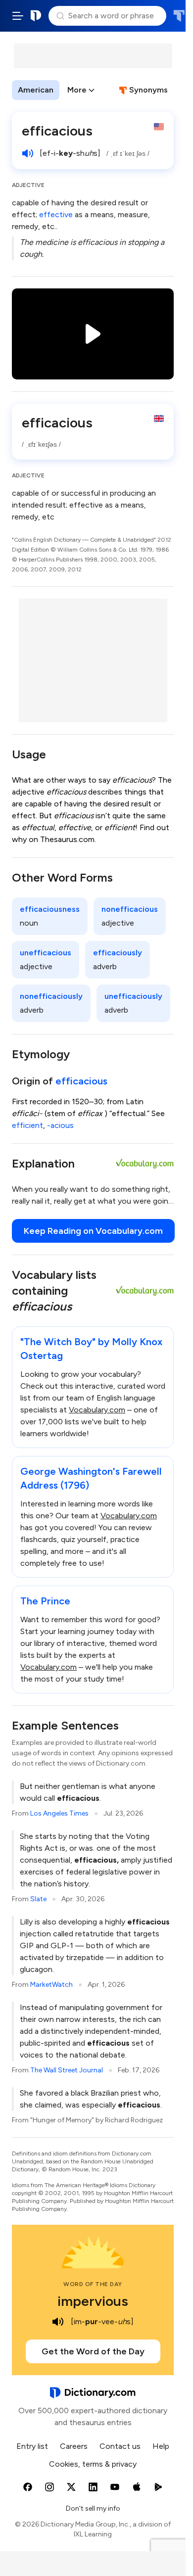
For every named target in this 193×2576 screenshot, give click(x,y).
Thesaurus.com (179, 16)
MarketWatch (51, 1985)
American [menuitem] (36, 90)
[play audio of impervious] (58, 2322)
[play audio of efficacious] (28, 153)
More (77, 90)
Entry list (32, 2446)
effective (56, 214)
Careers (74, 2446)
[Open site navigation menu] (18, 16)
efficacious (81, 1081)
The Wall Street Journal (67, 2070)
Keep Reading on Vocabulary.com (93, 1231)
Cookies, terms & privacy (93, 2464)
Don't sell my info (93, 2508)
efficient (27, 1125)
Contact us (120, 2446)
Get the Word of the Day (93, 2351)
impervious (93, 2301)
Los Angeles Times (59, 1813)
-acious (60, 1125)
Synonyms (148, 90)
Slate (38, 1899)
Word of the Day (93, 2284)
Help (161, 2446)
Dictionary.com (36, 16)
